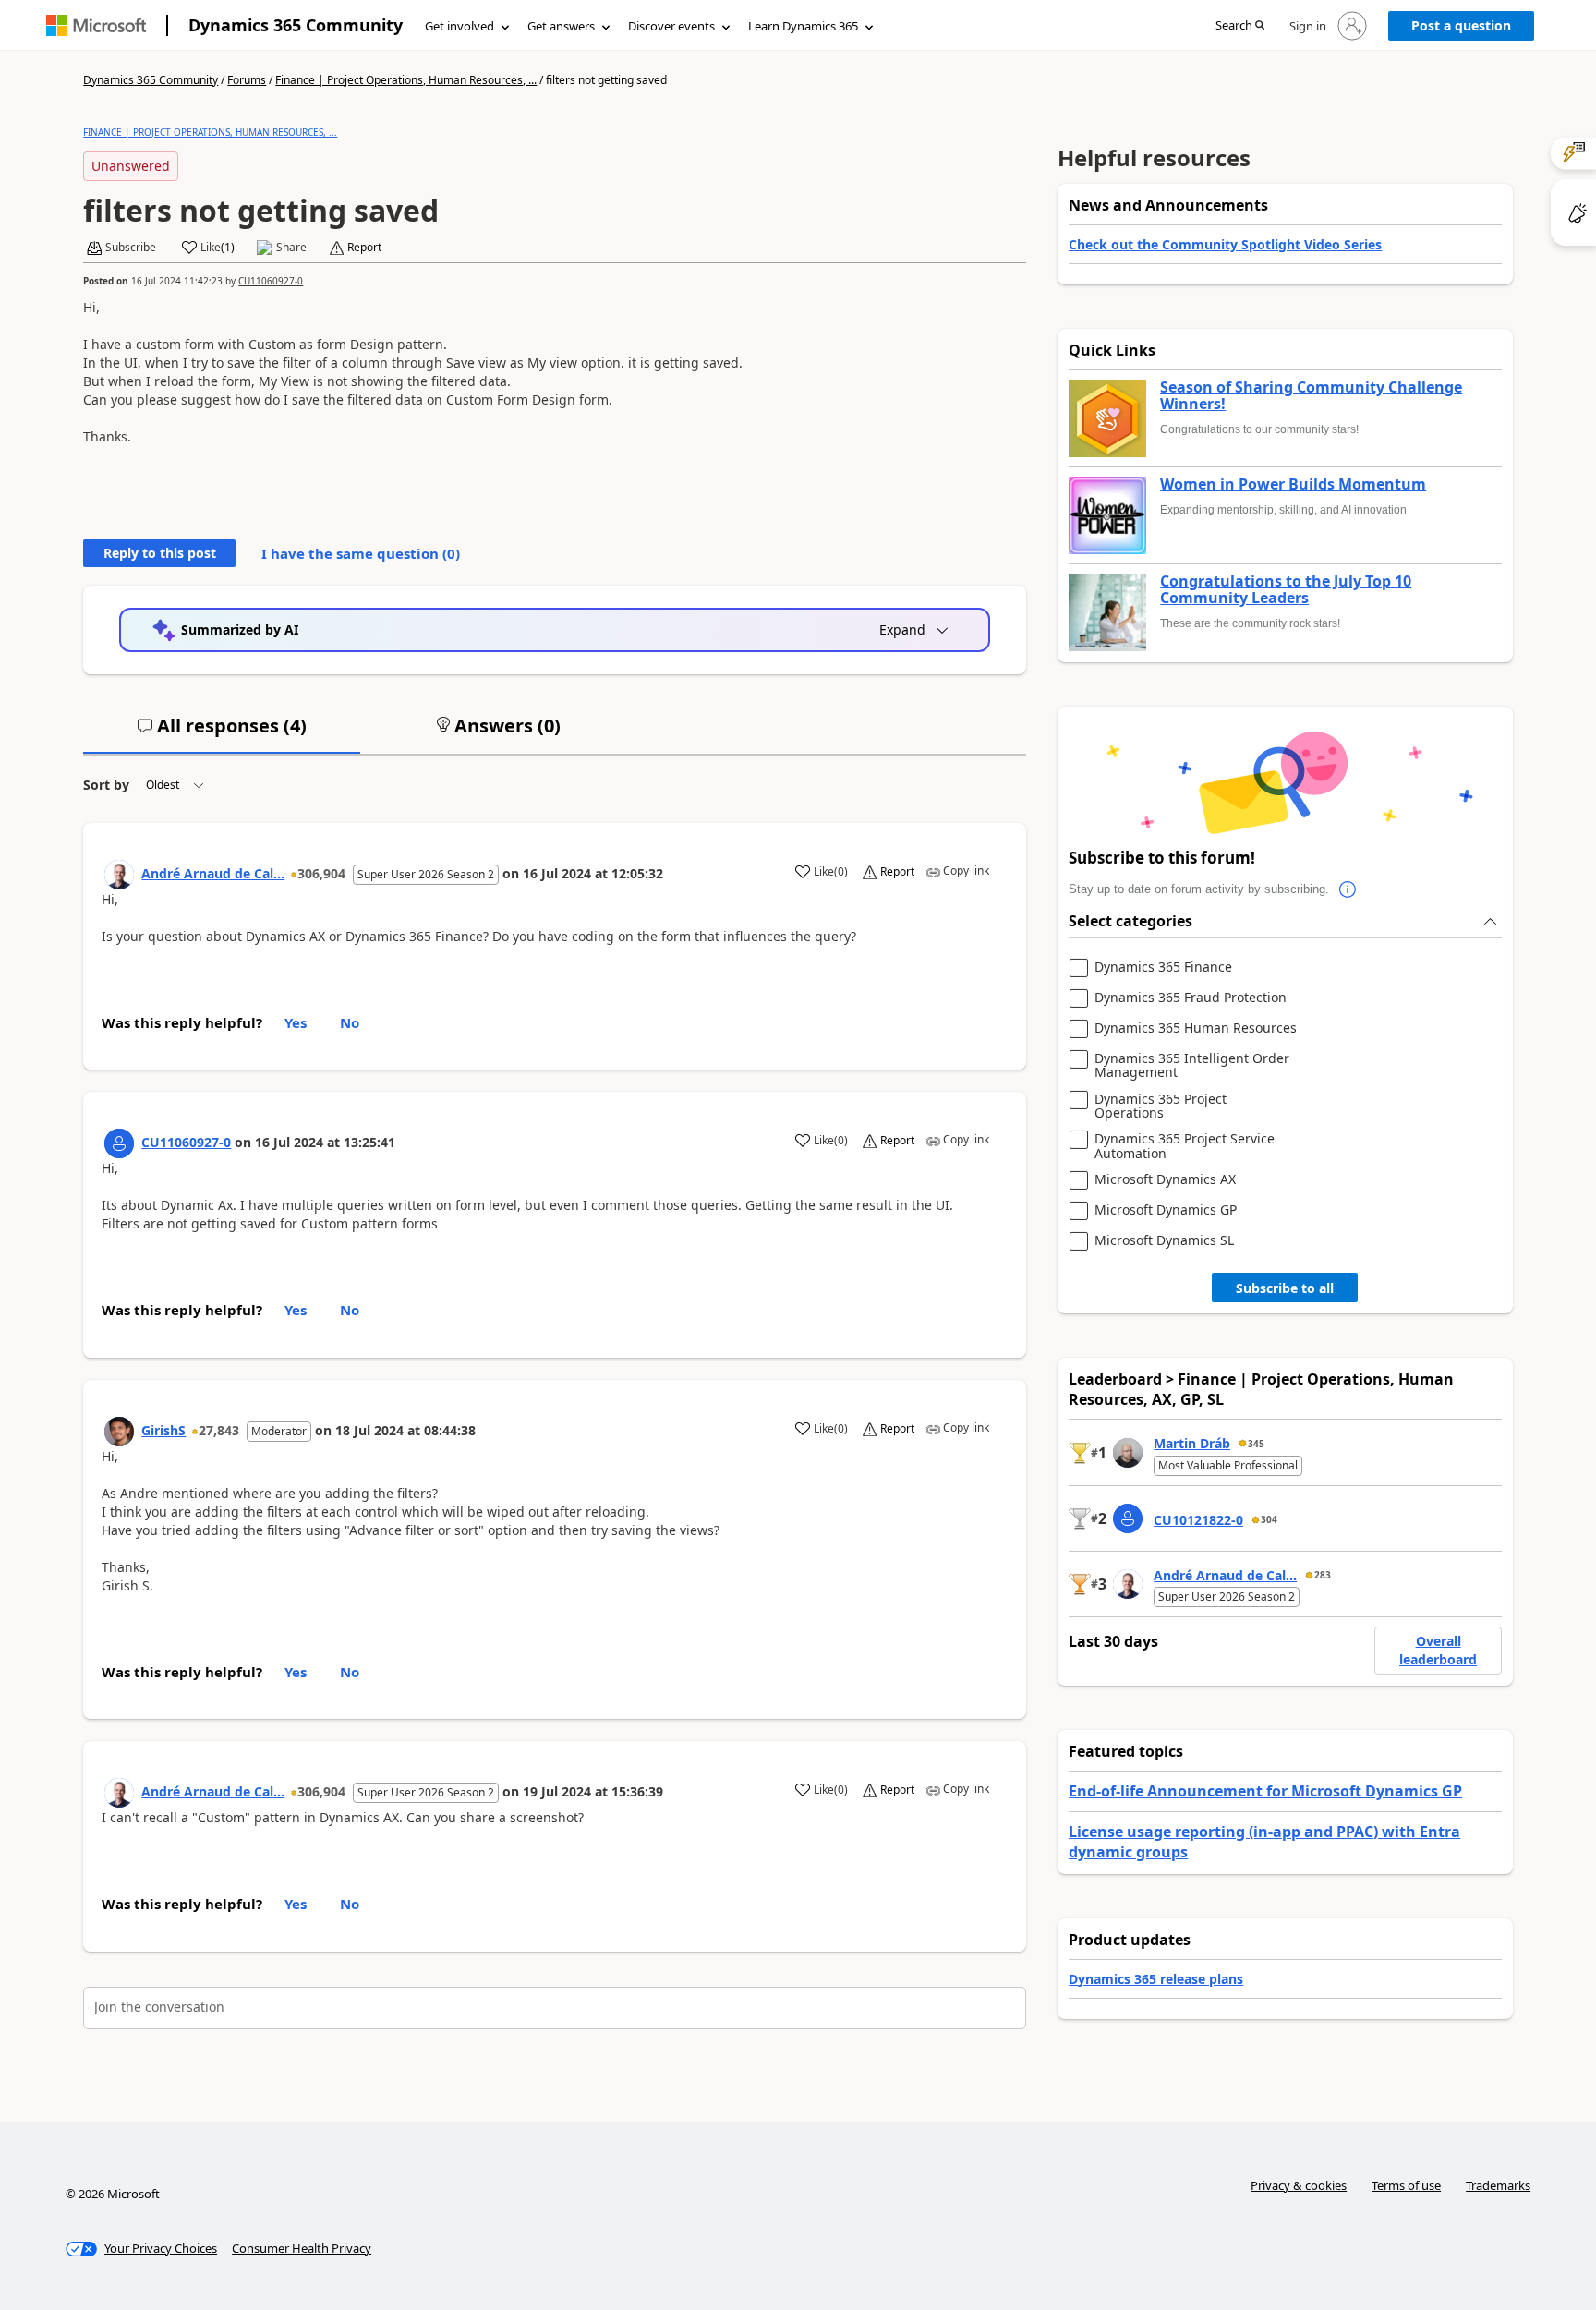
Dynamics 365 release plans (1156, 1979)
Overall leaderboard (1438, 1650)
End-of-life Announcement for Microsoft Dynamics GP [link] (1265, 1791)
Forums (247, 80)
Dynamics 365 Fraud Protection (1191, 998)
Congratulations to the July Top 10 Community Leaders (1286, 590)
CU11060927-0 (271, 281)
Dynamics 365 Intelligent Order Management (1192, 1065)
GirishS (163, 1430)
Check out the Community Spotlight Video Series (1225, 244)
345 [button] (1256, 1444)
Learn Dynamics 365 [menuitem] (803, 26)
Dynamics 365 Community (296, 25)
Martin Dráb (1192, 1443)
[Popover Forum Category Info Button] (1348, 889)
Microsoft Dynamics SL (1164, 1241)
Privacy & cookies (1299, 2185)
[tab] (222, 733)
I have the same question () (361, 553)
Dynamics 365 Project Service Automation (1185, 1146)
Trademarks (1498, 2185)
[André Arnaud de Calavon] (119, 875)
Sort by (106, 785)
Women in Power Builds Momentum (1293, 485)
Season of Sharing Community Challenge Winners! (1311, 396)
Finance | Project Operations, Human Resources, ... (406, 80)
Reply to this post (160, 553)
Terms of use (1406, 2185)
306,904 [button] (321, 873)
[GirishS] (119, 1432)
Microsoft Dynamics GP (1166, 1210)
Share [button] (291, 248)
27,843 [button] (219, 1430)
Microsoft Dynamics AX (1165, 1180)
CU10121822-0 (1198, 1520)
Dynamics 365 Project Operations (1161, 1106)
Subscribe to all (1285, 1288)
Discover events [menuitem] (671, 26)
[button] (1240, 26)
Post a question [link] (1461, 25)
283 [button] (1323, 1575)
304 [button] (1269, 1519)
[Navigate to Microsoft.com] (96, 25)
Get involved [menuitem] (459, 26)
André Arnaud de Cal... (213, 873)
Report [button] (364, 248)
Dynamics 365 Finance (1163, 968)
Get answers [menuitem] (561, 26)
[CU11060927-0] (119, 1143)
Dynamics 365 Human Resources (1196, 1028)
